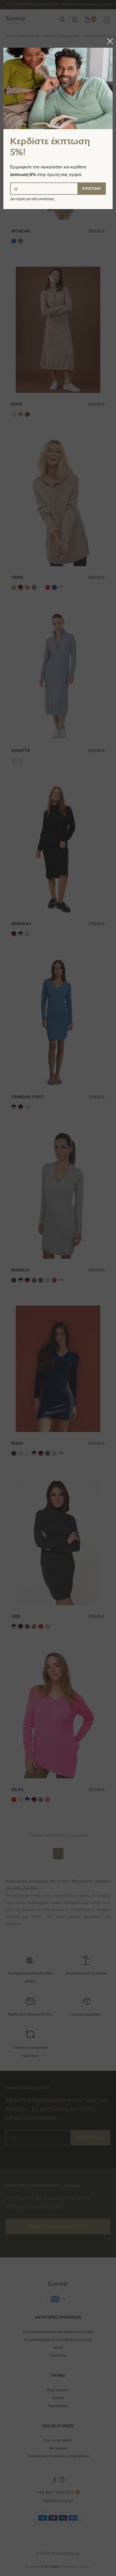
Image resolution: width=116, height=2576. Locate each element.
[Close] (108, 41)
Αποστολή (91, 189)
